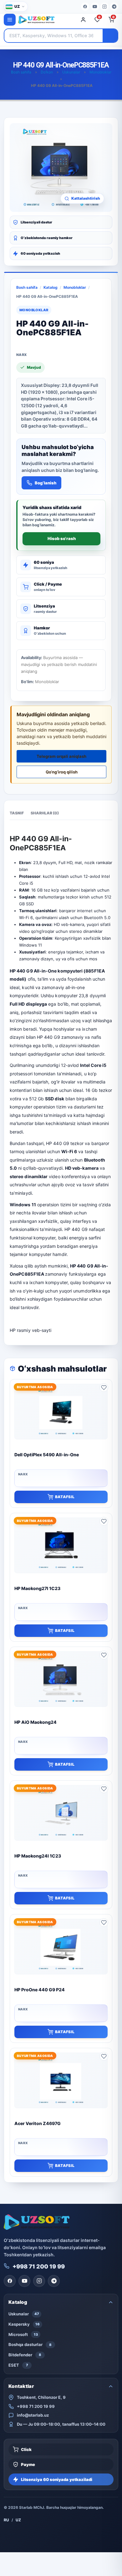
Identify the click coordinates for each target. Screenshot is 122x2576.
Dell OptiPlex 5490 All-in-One (47, 1455)
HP (13, 1330)
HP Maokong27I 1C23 (37, 1588)
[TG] (114, 7)
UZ (18, 2520)
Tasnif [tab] (17, 813)
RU (6, 2520)
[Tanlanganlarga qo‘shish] (104, 1388)
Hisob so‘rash (62, 538)
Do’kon (47, 72)
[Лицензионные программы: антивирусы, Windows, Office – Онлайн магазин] (46, 20)
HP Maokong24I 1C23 (38, 1856)
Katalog (51, 287)
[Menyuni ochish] (10, 20)
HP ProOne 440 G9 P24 (40, 1990)
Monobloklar (100, 72)
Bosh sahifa (21, 72)
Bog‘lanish (46, 483)
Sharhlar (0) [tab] (45, 813)
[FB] (85, 7)
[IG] (104, 7)
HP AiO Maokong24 (36, 1722)
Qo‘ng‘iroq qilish (62, 772)
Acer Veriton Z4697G (38, 2123)
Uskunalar (71, 72)
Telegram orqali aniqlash (61, 756)
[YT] (95, 7)
